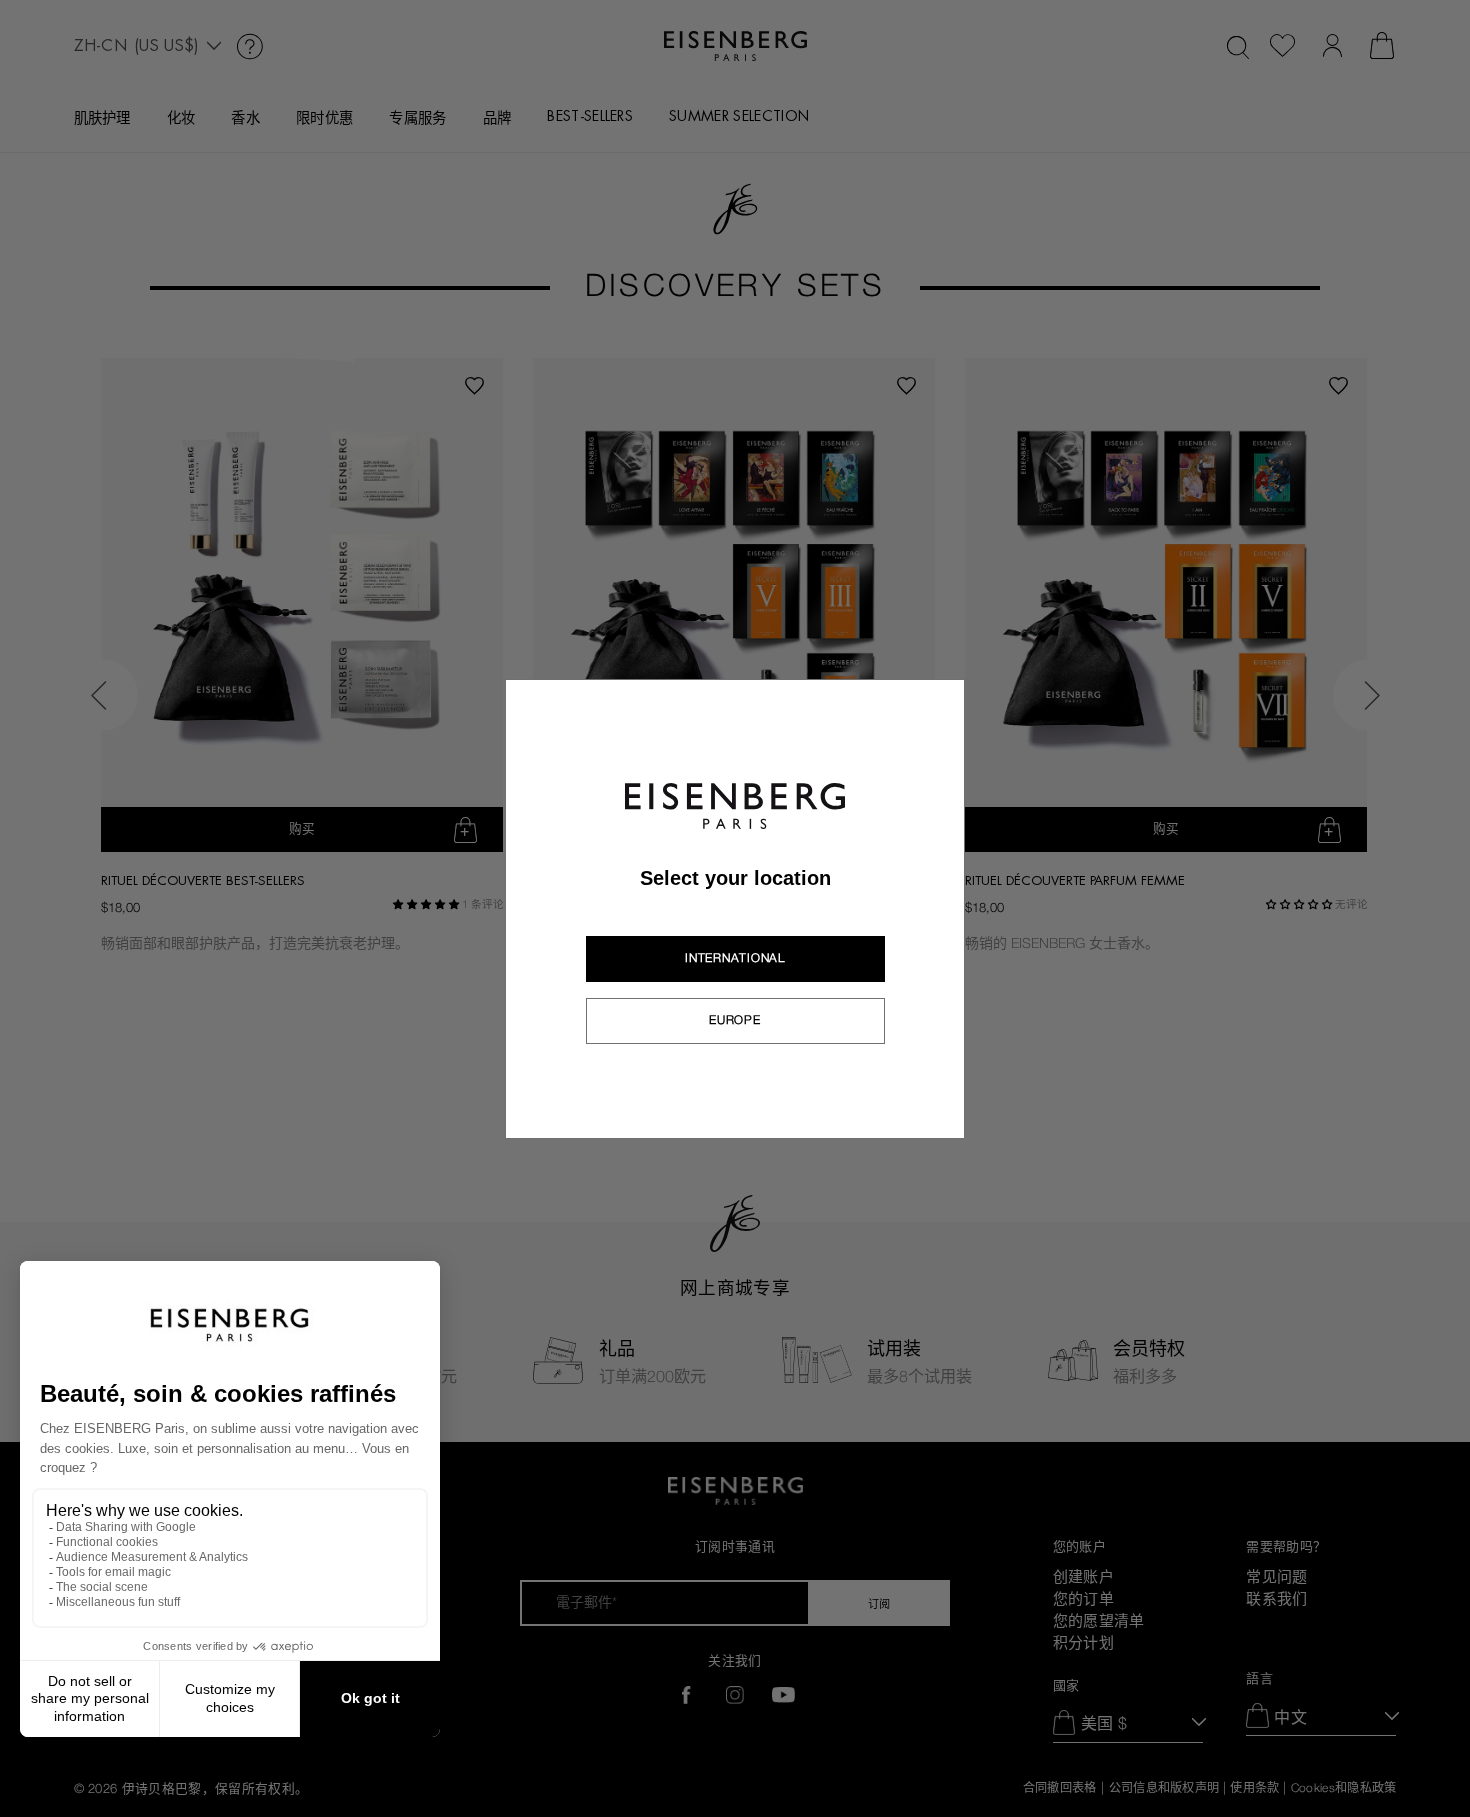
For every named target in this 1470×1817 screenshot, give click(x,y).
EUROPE (734, 1020)
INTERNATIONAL (734, 958)
